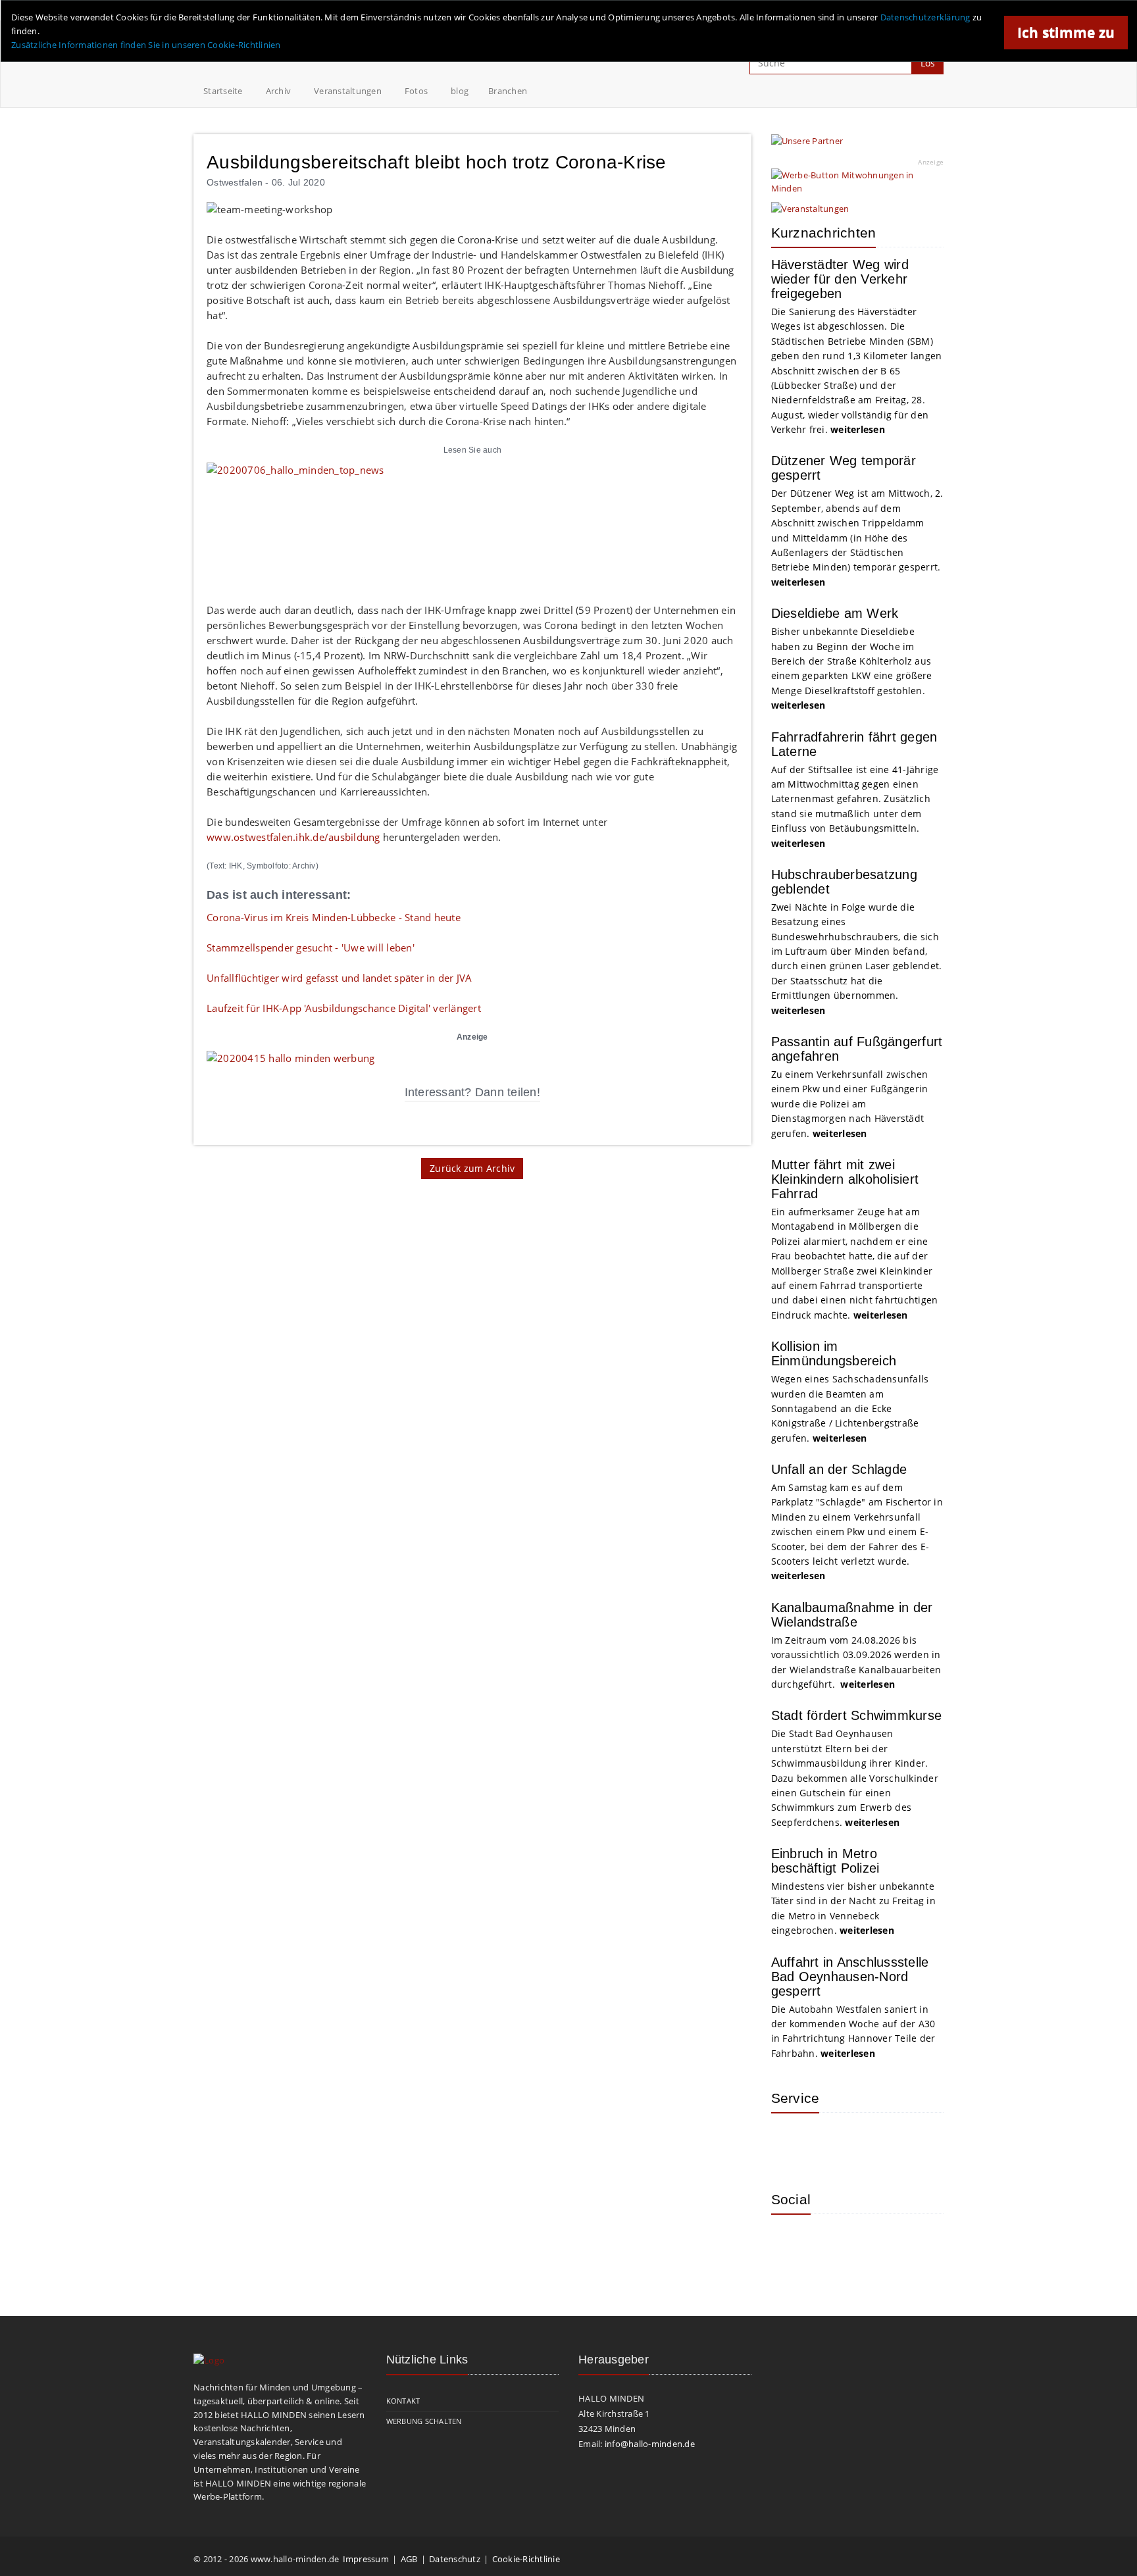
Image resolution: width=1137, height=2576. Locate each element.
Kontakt (403, 2401)
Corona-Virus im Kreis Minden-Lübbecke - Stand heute (334, 917)
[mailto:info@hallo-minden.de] (291, 1057)
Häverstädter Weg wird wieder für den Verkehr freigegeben (840, 279)
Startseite (223, 91)
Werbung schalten (424, 2421)
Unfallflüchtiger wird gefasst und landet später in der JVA (340, 978)
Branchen (508, 91)
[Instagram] (791, 2244)
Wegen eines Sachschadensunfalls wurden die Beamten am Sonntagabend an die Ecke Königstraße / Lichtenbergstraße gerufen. (850, 1408)
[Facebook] (834, 2244)
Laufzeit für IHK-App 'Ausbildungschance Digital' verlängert (344, 1008)
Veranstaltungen (348, 91)
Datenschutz (455, 2559)
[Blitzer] (834, 2142)
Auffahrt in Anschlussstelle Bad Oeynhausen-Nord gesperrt (850, 1977)
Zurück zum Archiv (472, 1168)
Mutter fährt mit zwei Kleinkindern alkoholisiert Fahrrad (845, 1179)
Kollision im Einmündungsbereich (834, 1353)
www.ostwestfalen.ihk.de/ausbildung (293, 837)
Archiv (279, 91)
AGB (409, 2559)
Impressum (366, 2559)
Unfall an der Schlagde (839, 1469)
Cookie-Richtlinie (526, 2559)
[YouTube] (876, 2244)
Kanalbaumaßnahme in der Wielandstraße (852, 1615)
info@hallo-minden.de (650, 2444)
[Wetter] (791, 2142)
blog (460, 91)
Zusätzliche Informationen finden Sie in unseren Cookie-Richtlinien (146, 45)
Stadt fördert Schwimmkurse (857, 1715)
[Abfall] (876, 2142)
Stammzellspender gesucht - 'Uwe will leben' (311, 947)
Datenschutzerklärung (925, 17)
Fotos (416, 91)
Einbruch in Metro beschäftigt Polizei (825, 1861)
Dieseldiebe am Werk (835, 613)
